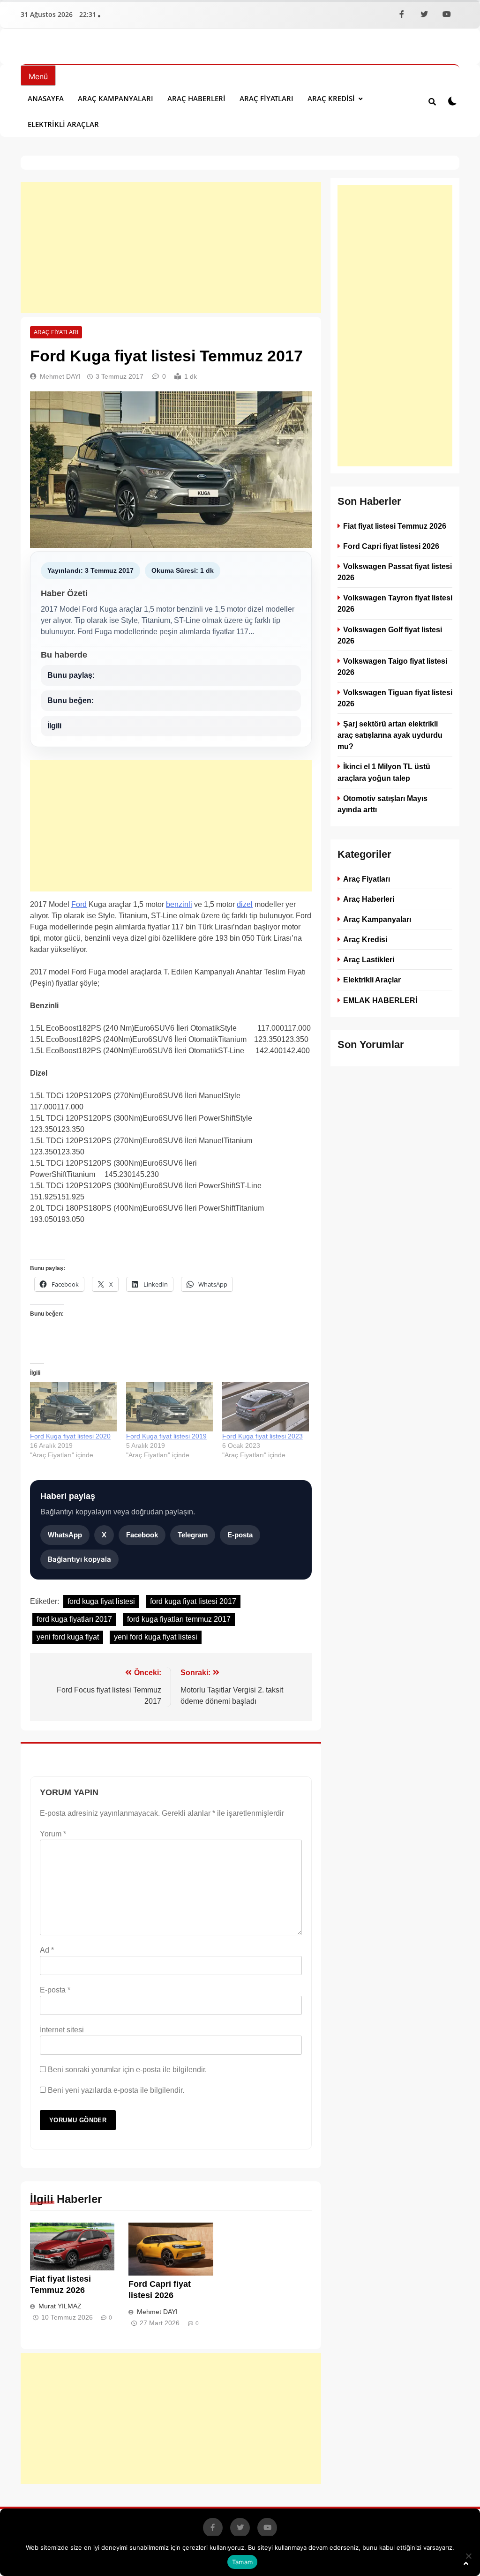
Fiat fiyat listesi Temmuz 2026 (395, 526)
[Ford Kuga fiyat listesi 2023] (266, 1407)
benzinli (179, 904)
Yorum (53, 1834)
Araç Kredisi (331, 98)
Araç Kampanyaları (116, 98)
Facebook (142, 1535)
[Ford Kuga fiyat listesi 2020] (73, 1407)
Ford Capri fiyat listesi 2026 (391, 546)
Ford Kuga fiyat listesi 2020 (70, 1436)
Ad (47, 1950)
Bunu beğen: (71, 700)
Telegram (193, 1535)
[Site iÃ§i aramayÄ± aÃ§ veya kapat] (432, 101)
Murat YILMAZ (60, 2306)
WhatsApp (65, 1535)
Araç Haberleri (196, 98)
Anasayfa (46, 98)
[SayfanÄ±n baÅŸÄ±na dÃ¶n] (466, 2563)
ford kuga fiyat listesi (101, 1601)
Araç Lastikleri (369, 959)
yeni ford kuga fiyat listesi (156, 1637)
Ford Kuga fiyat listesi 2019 (166, 1436)
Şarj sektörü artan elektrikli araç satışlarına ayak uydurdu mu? (390, 735)
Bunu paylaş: (71, 675)
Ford (79, 904)
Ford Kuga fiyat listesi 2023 (262, 1436)
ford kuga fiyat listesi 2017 (193, 1601)
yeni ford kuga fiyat (68, 1637)
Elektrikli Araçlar (63, 124)
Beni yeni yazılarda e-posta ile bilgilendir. (116, 2090)
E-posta (240, 1535)
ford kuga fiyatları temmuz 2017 (179, 1619)
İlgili (54, 726)
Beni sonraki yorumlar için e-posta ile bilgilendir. (127, 2070)
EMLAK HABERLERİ (380, 1000)
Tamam (242, 2562)
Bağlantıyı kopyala (79, 1559)
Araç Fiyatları (266, 98)
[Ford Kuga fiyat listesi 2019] (169, 1407)
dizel (245, 904)
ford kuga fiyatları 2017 (74, 1619)
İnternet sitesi (62, 2030)
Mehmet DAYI (60, 376)
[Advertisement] (171, 247)
